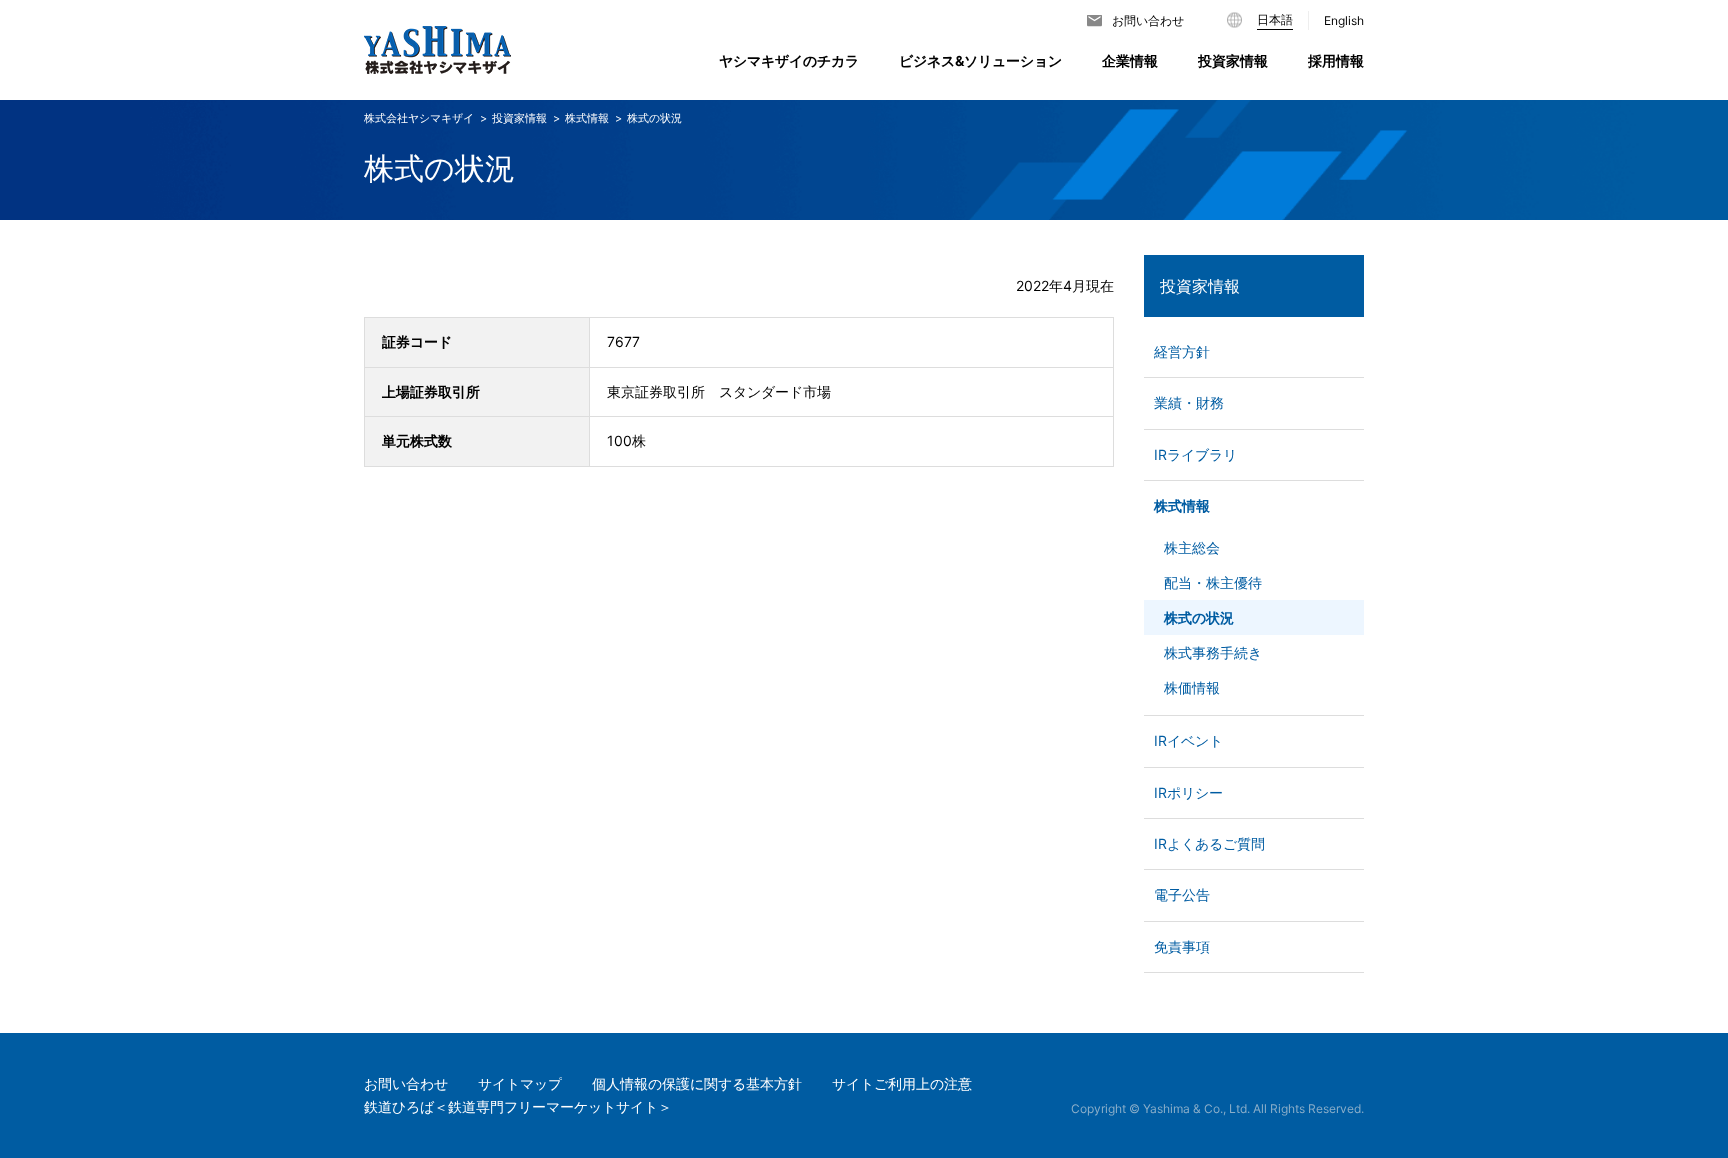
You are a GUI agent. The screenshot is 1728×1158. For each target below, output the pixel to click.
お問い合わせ (1148, 20)
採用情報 (1336, 60)
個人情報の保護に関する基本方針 (697, 1083)
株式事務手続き (1213, 652)
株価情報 (1192, 687)
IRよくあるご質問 (1209, 843)
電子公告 (1182, 894)
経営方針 (1182, 351)
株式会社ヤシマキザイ (419, 118)
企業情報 (1130, 60)
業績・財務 (1189, 402)
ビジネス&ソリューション (980, 60)
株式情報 (1182, 505)
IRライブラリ (1195, 454)
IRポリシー (1188, 792)
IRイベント (1188, 740)
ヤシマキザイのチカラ (789, 60)
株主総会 (1192, 547)
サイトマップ (520, 1083)
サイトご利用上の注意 (902, 1083)
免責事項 (1182, 946)
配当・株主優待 (1213, 582)
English (1344, 20)
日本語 (1275, 19)
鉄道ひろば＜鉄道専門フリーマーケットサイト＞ (518, 1106)
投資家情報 (1200, 286)
